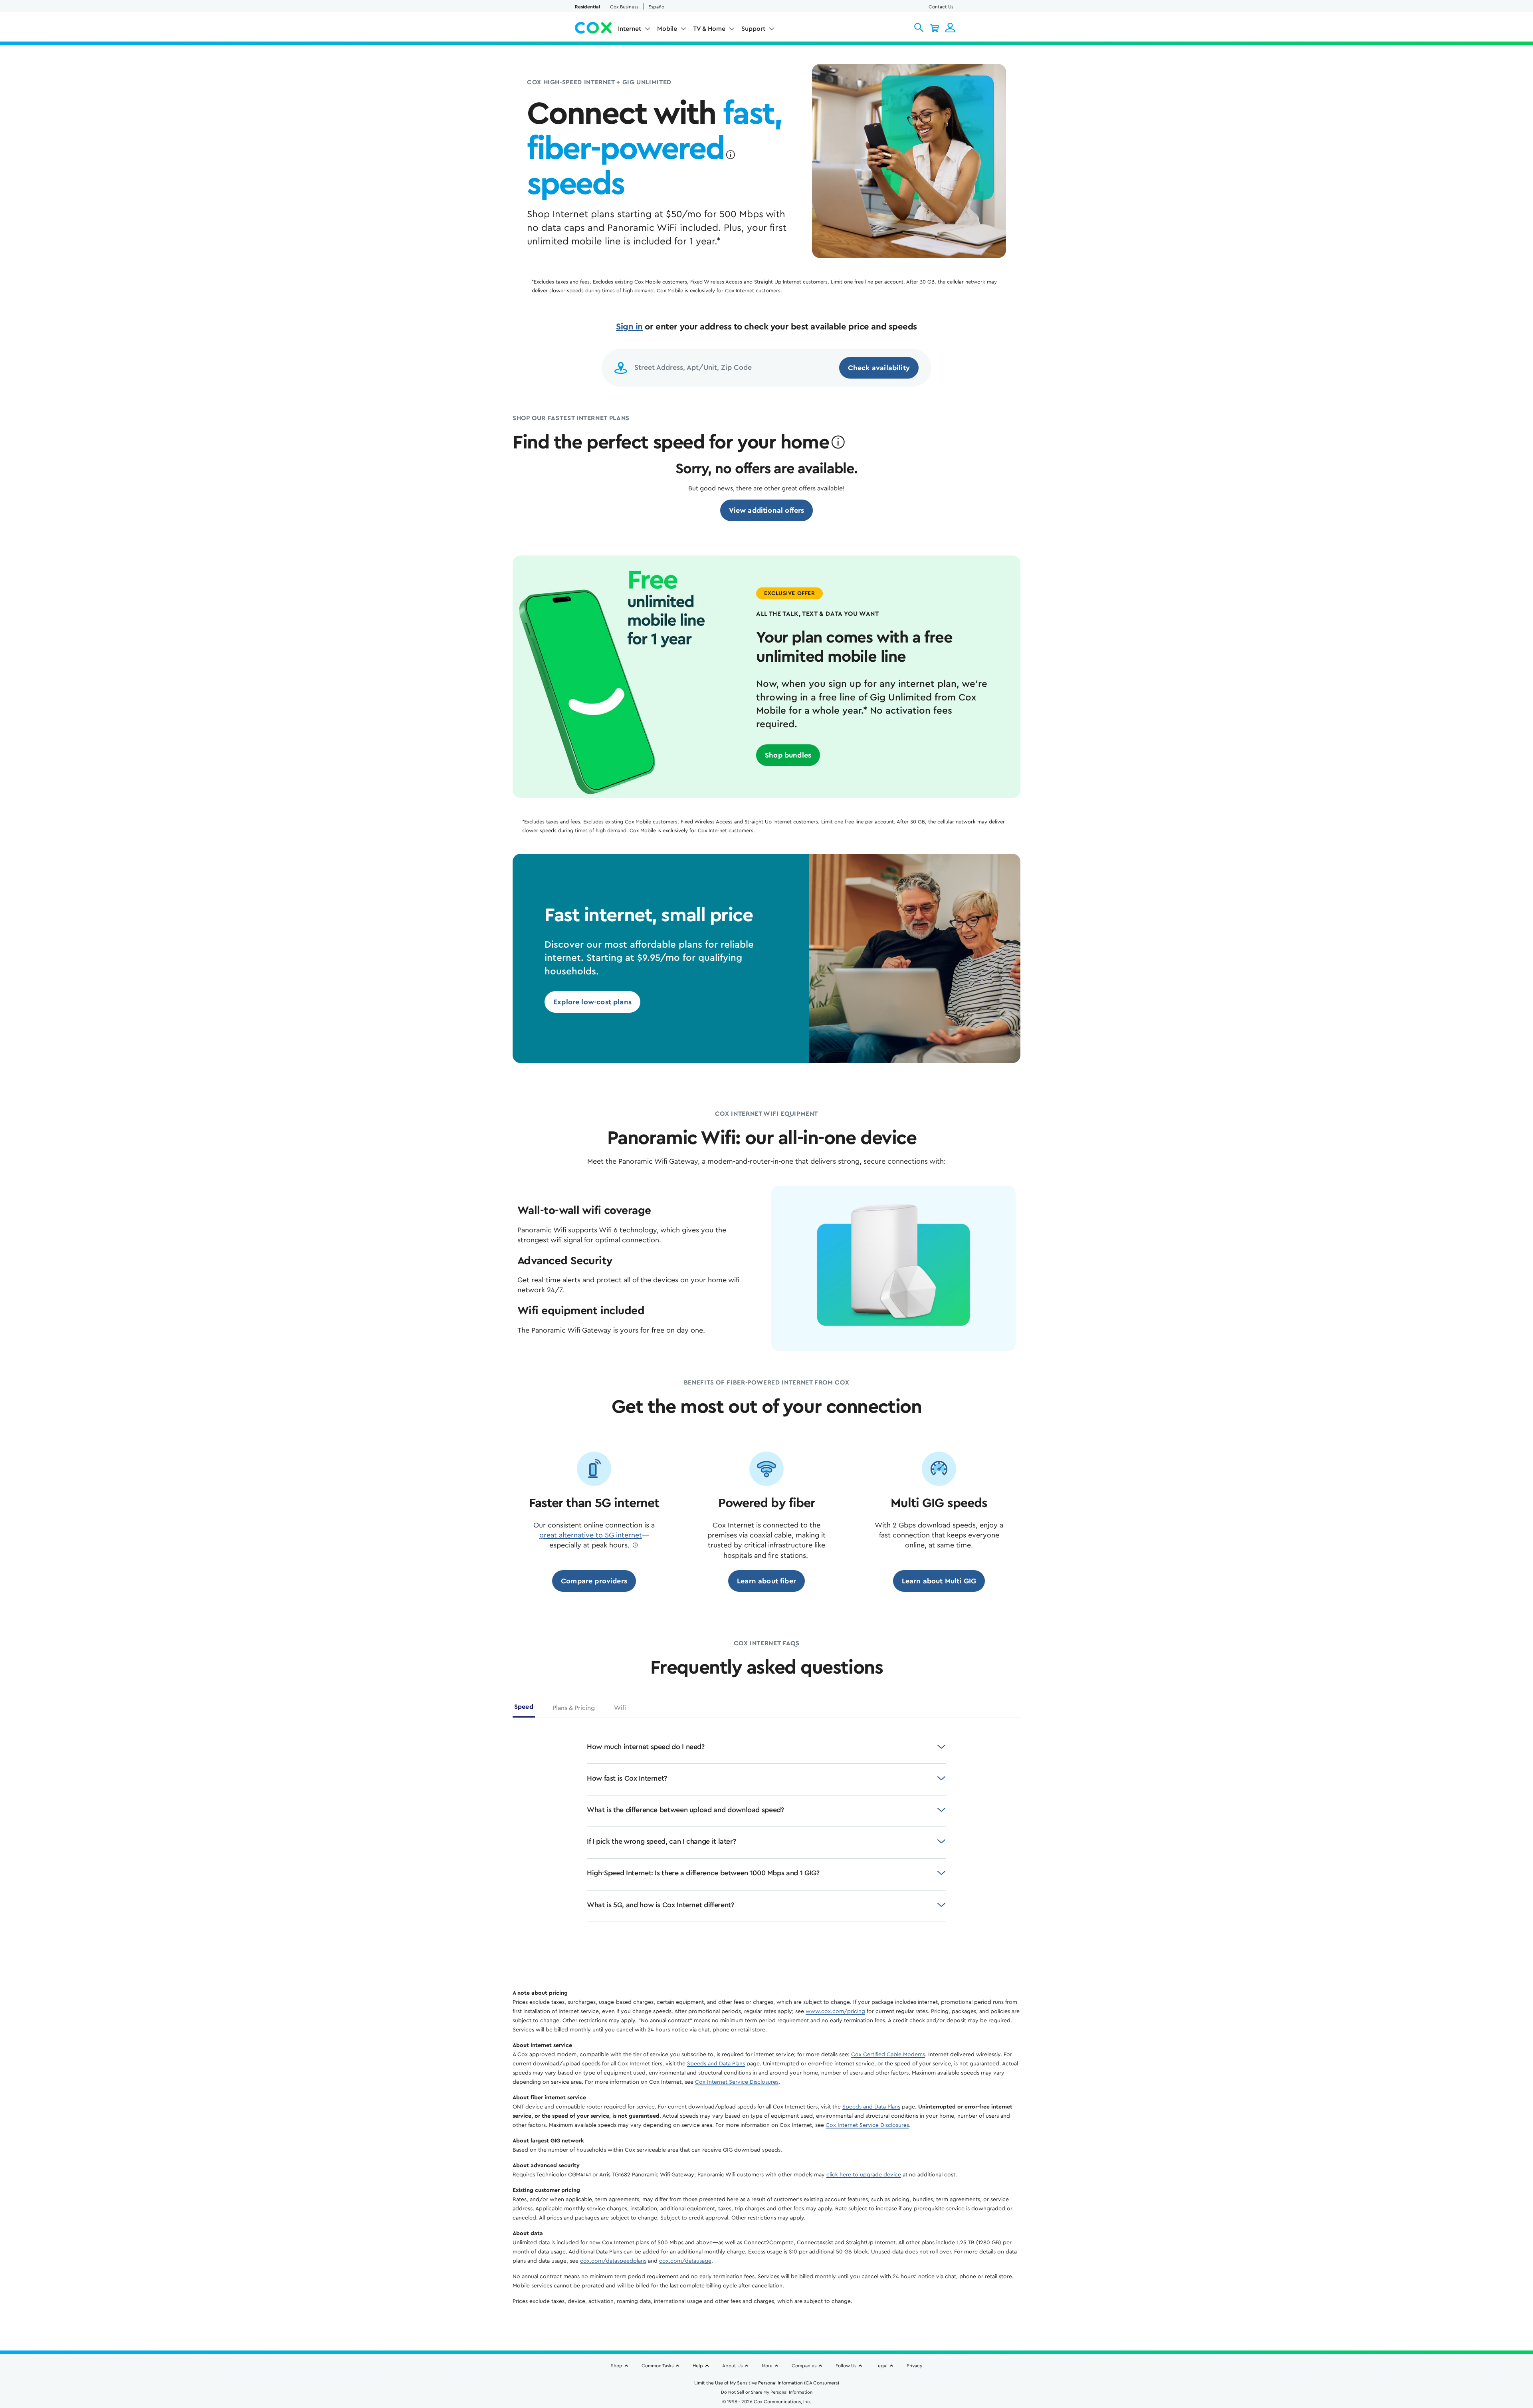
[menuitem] (634, 30)
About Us (732, 2366)
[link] (767, 510)
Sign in (629, 327)
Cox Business (624, 7)
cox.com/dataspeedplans (613, 2261)
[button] (919, 28)
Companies (804, 2366)
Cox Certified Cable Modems (888, 2055)
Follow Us (846, 2366)
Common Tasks (658, 2366)
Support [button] (753, 29)
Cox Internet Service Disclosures (737, 2082)
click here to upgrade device (864, 2175)
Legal (881, 2366)
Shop (617, 2366)
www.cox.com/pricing (835, 2011)
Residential (587, 7)
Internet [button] (630, 29)
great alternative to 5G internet (591, 1535)
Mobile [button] (667, 29)
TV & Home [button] (709, 29)
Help (698, 2366)
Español (657, 7)
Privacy (914, 2366)
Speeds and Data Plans (716, 2064)
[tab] (524, 1710)
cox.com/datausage (685, 2261)
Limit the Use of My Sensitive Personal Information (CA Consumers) (767, 2383)
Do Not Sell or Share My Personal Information (767, 2392)
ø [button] (730, 155)
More (767, 2366)
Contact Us (941, 7)
